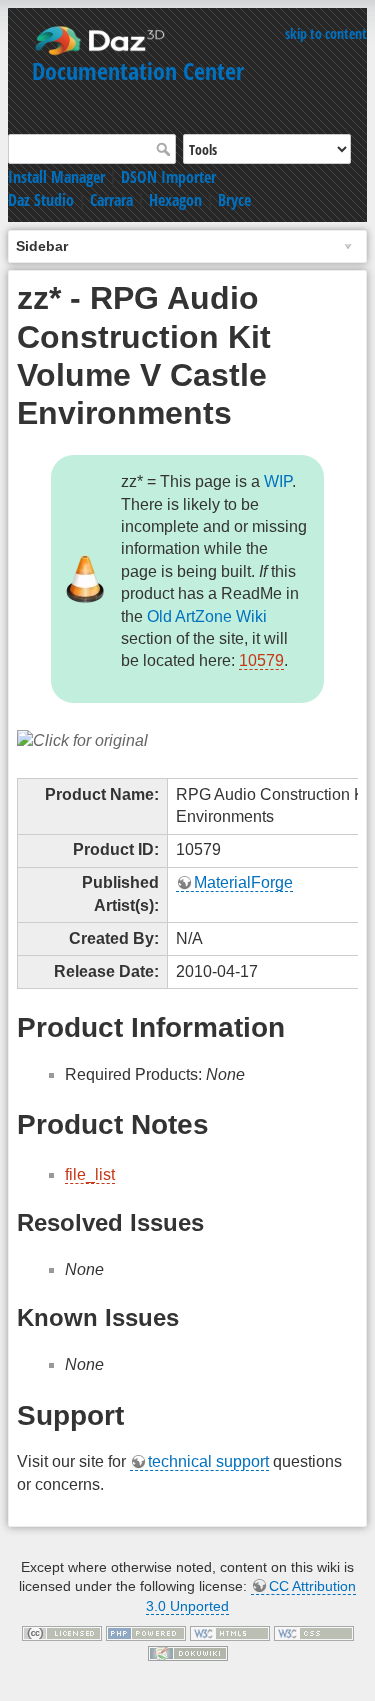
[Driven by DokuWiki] (188, 1652)
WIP (278, 481)
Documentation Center (138, 70)
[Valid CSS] (314, 1632)
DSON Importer (168, 177)
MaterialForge (243, 882)
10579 (261, 660)
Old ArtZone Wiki (207, 616)
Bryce (234, 200)
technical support (208, 1461)
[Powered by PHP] (146, 1632)
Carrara (111, 200)
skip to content (326, 33)
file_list (90, 1174)
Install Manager (56, 177)
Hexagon (175, 200)
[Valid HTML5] (230, 1632)
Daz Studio (41, 200)
